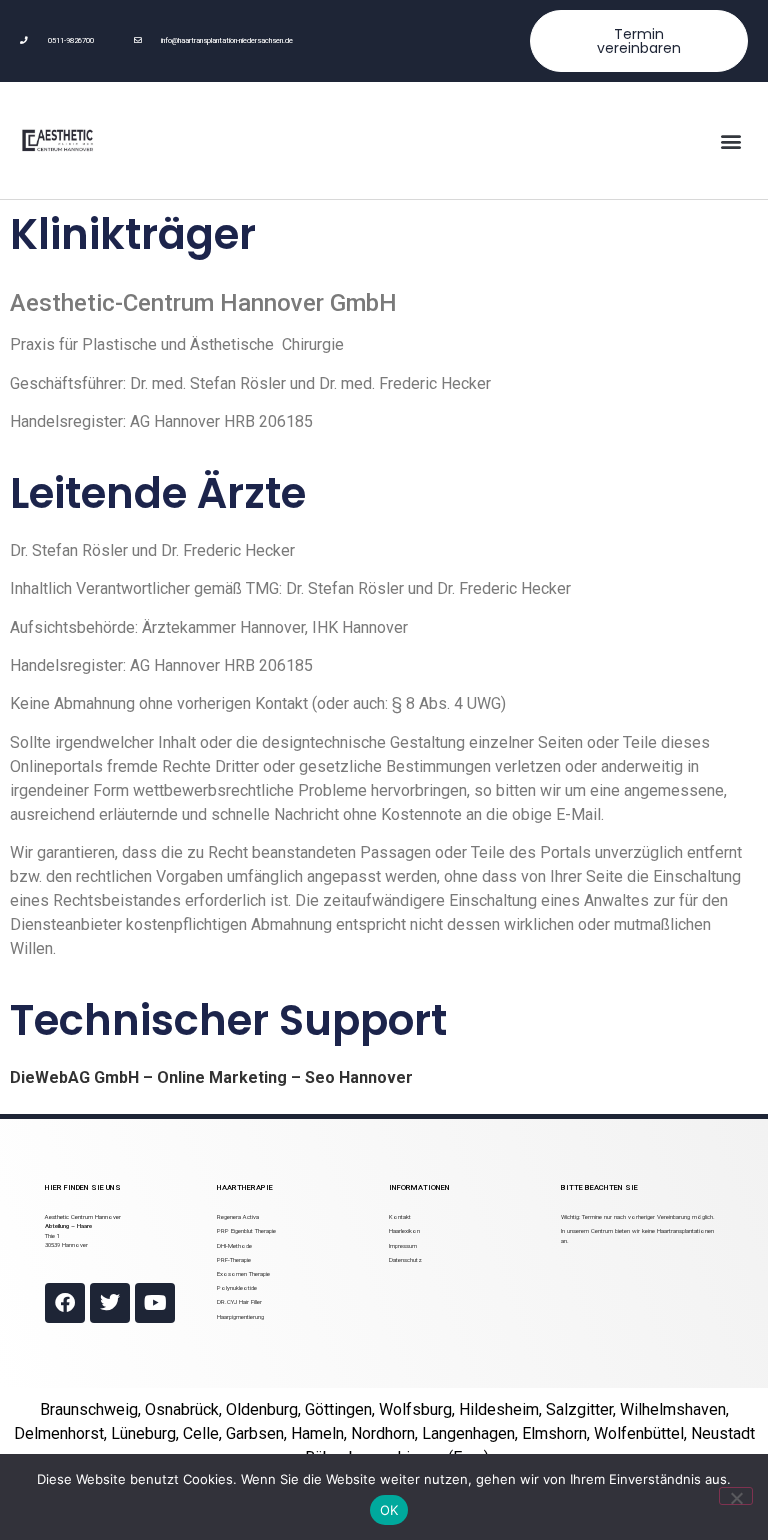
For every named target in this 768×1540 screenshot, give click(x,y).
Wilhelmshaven (673, 1409)
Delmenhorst (59, 1433)
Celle (201, 1433)
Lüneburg (143, 1433)
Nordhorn (383, 1433)
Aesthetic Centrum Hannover (83, 1216)
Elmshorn (554, 1433)
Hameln (317, 1433)
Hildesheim (499, 1409)
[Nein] (736, 1496)
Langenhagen (468, 1433)
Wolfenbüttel (639, 1433)
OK (389, 1510)
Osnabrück (182, 1409)
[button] (731, 140)
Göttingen (338, 1409)
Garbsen (255, 1433)
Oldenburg (262, 1409)
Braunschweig (89, 1409)
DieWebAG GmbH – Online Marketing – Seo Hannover (211, 1077)
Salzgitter (579, 1409)
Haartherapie (245, 1187)
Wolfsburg (415, 1409)
